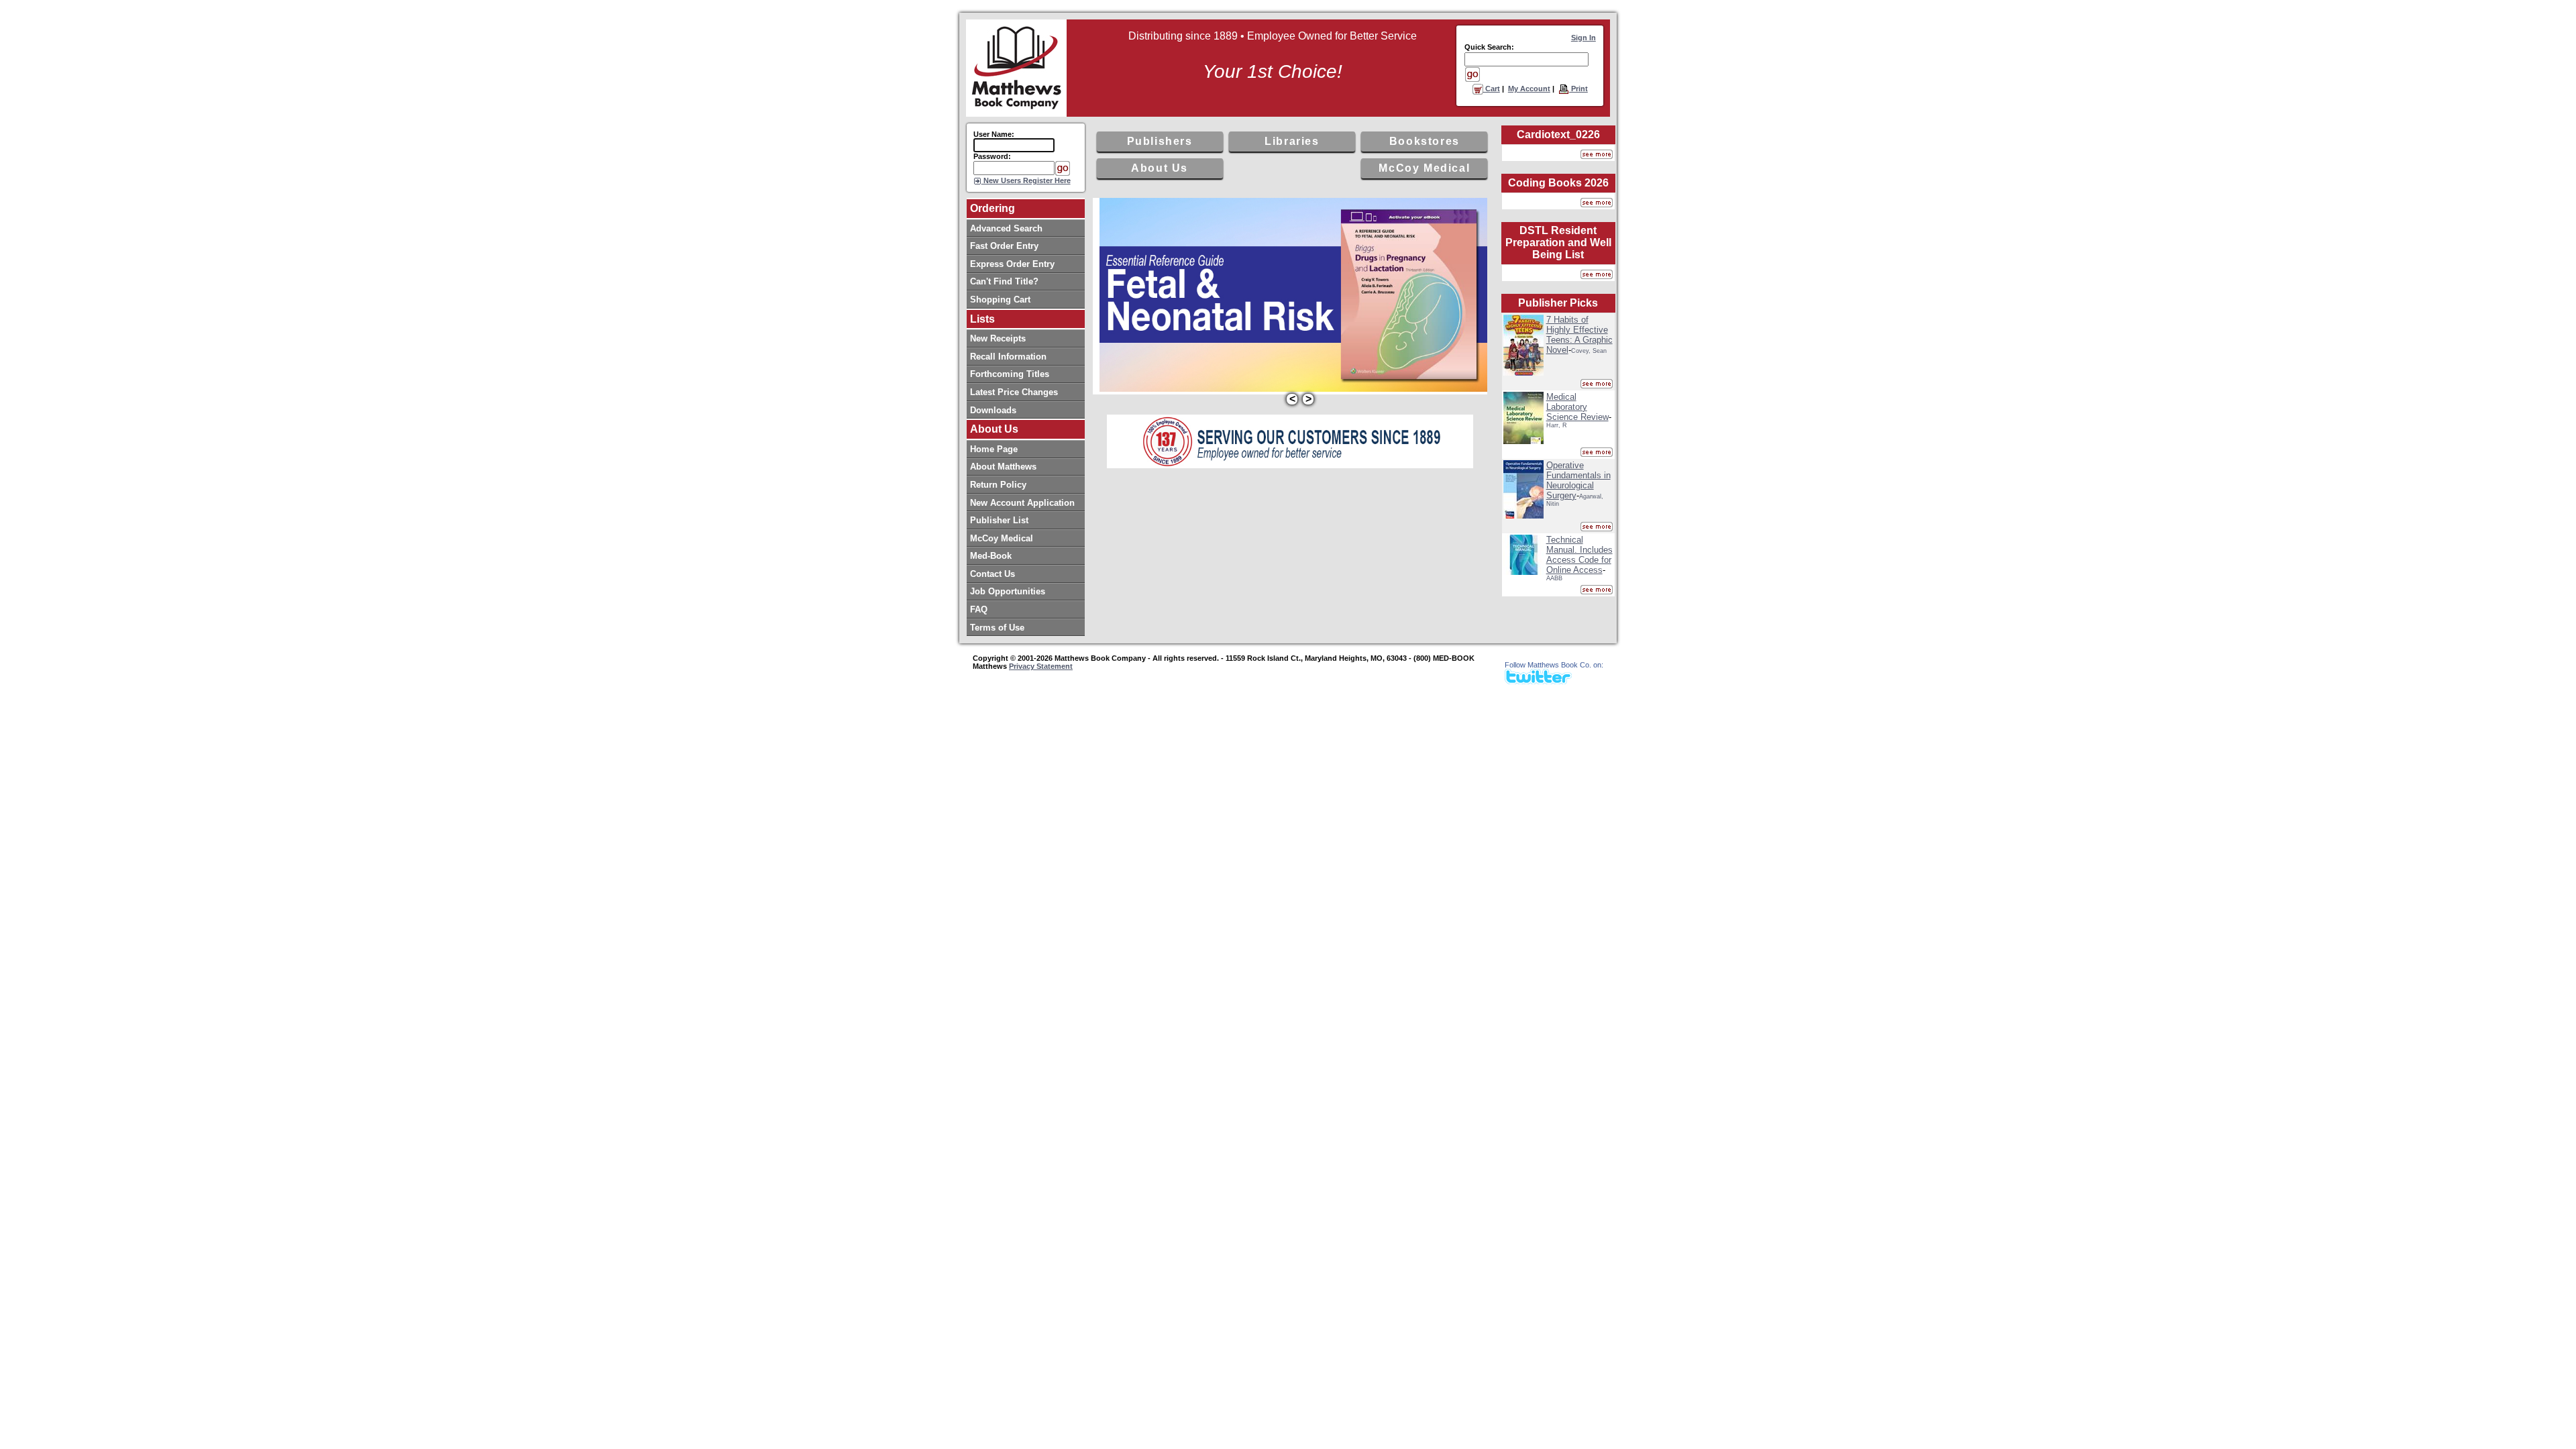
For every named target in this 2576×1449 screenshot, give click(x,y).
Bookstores (1425, 141)
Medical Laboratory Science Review (1577, 407)
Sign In (1584, 38)
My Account (1529, 89)
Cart (1492, 89)
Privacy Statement (1041, 666)
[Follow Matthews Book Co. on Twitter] (1538, 681)
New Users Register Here (1026, 180)
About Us (1160, 168)
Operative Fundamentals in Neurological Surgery (1578, 480)
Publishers (1160, 141)
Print (1578, 89)
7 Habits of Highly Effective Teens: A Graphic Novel (1579, 335)
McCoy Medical (1424, 168)
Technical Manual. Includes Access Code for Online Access (1579, 555)
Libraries (1292, 141)
